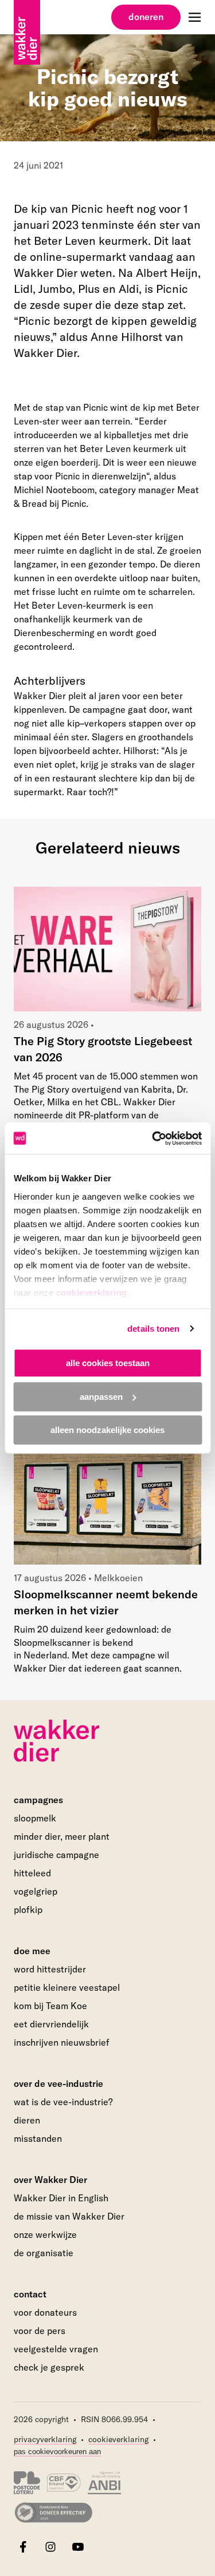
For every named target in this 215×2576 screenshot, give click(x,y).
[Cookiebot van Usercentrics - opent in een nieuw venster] (153, 1138)
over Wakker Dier (50, 2180)
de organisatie (44, 2253)
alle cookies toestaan (108, 1363)
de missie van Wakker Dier (69, 2216)
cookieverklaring (91, 1293)
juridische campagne (56, 1855)
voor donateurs (45, 2312)
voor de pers (40, 2331)
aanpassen (101, 1397)
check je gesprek (49, 2368)
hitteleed (32, 1873)
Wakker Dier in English (61, 2198)
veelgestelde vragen (56, 2349)
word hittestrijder (50, 1969)
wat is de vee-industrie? (63, 2102)
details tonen (153, 1329)
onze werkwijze (45, 2234)
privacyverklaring (45, 2439)
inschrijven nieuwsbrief (62, 2042)
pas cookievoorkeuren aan (57, 2452)
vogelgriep (36, 1891)
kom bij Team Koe (50, 2006)
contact (30, 2294)
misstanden (38, 2138)
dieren (27, 2120)
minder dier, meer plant (62, 1836)
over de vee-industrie (58, 2083)
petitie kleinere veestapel (67, 1987)
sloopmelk (35, 1818)
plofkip (28, 1910)
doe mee (32, 1951)
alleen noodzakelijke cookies (107, 1430)
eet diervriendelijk (51, 2024)
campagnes (38, 1800)
